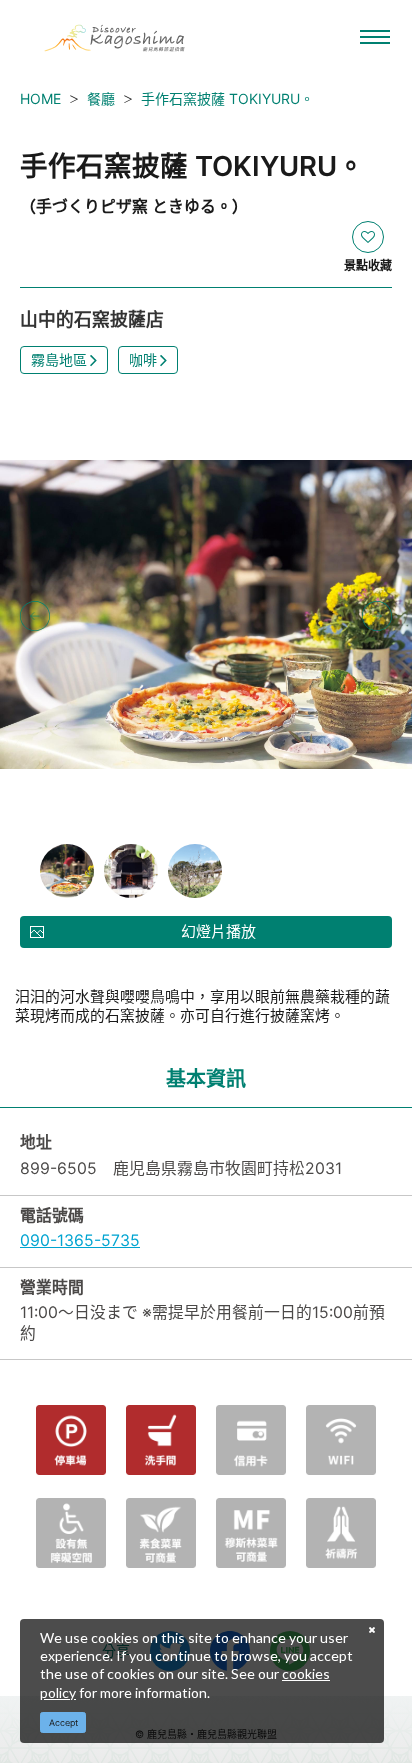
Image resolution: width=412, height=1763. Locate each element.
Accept (63, 1722)
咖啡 (143, 359)
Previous (35, 616)
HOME (40, 98)
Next (377, 616)
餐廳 (101, 98)
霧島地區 (59, 359)
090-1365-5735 (80, 1240)
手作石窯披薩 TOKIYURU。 (227, 98)
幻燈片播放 (218, 931)
